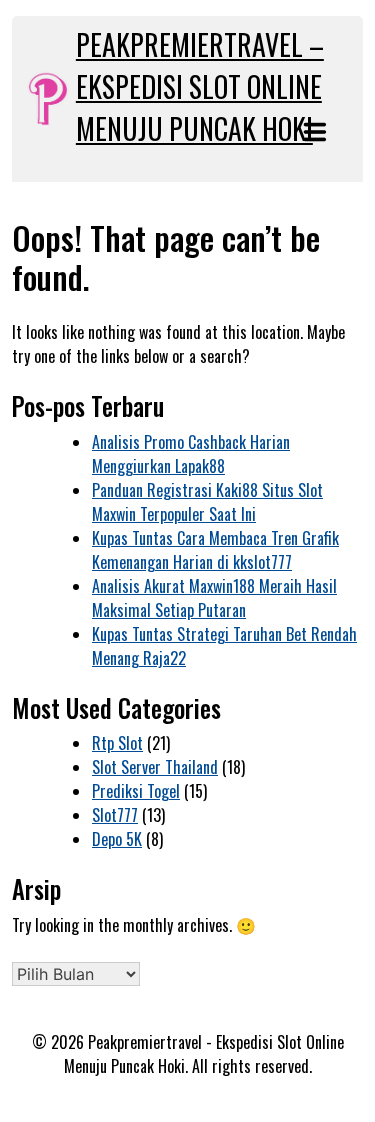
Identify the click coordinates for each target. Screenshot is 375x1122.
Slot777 (115, 815)
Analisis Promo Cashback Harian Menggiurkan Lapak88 (191, 454)
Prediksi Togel (136, 791)
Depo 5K (117, 839)
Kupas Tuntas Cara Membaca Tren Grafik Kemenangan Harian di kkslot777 (215, 550)
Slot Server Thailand (155, 767)
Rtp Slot (117, 743)
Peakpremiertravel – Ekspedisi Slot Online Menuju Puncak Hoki (200, 86)
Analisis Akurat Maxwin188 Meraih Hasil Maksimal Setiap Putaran (214, 598)
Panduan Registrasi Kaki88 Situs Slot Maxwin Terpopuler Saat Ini (207, 502)
